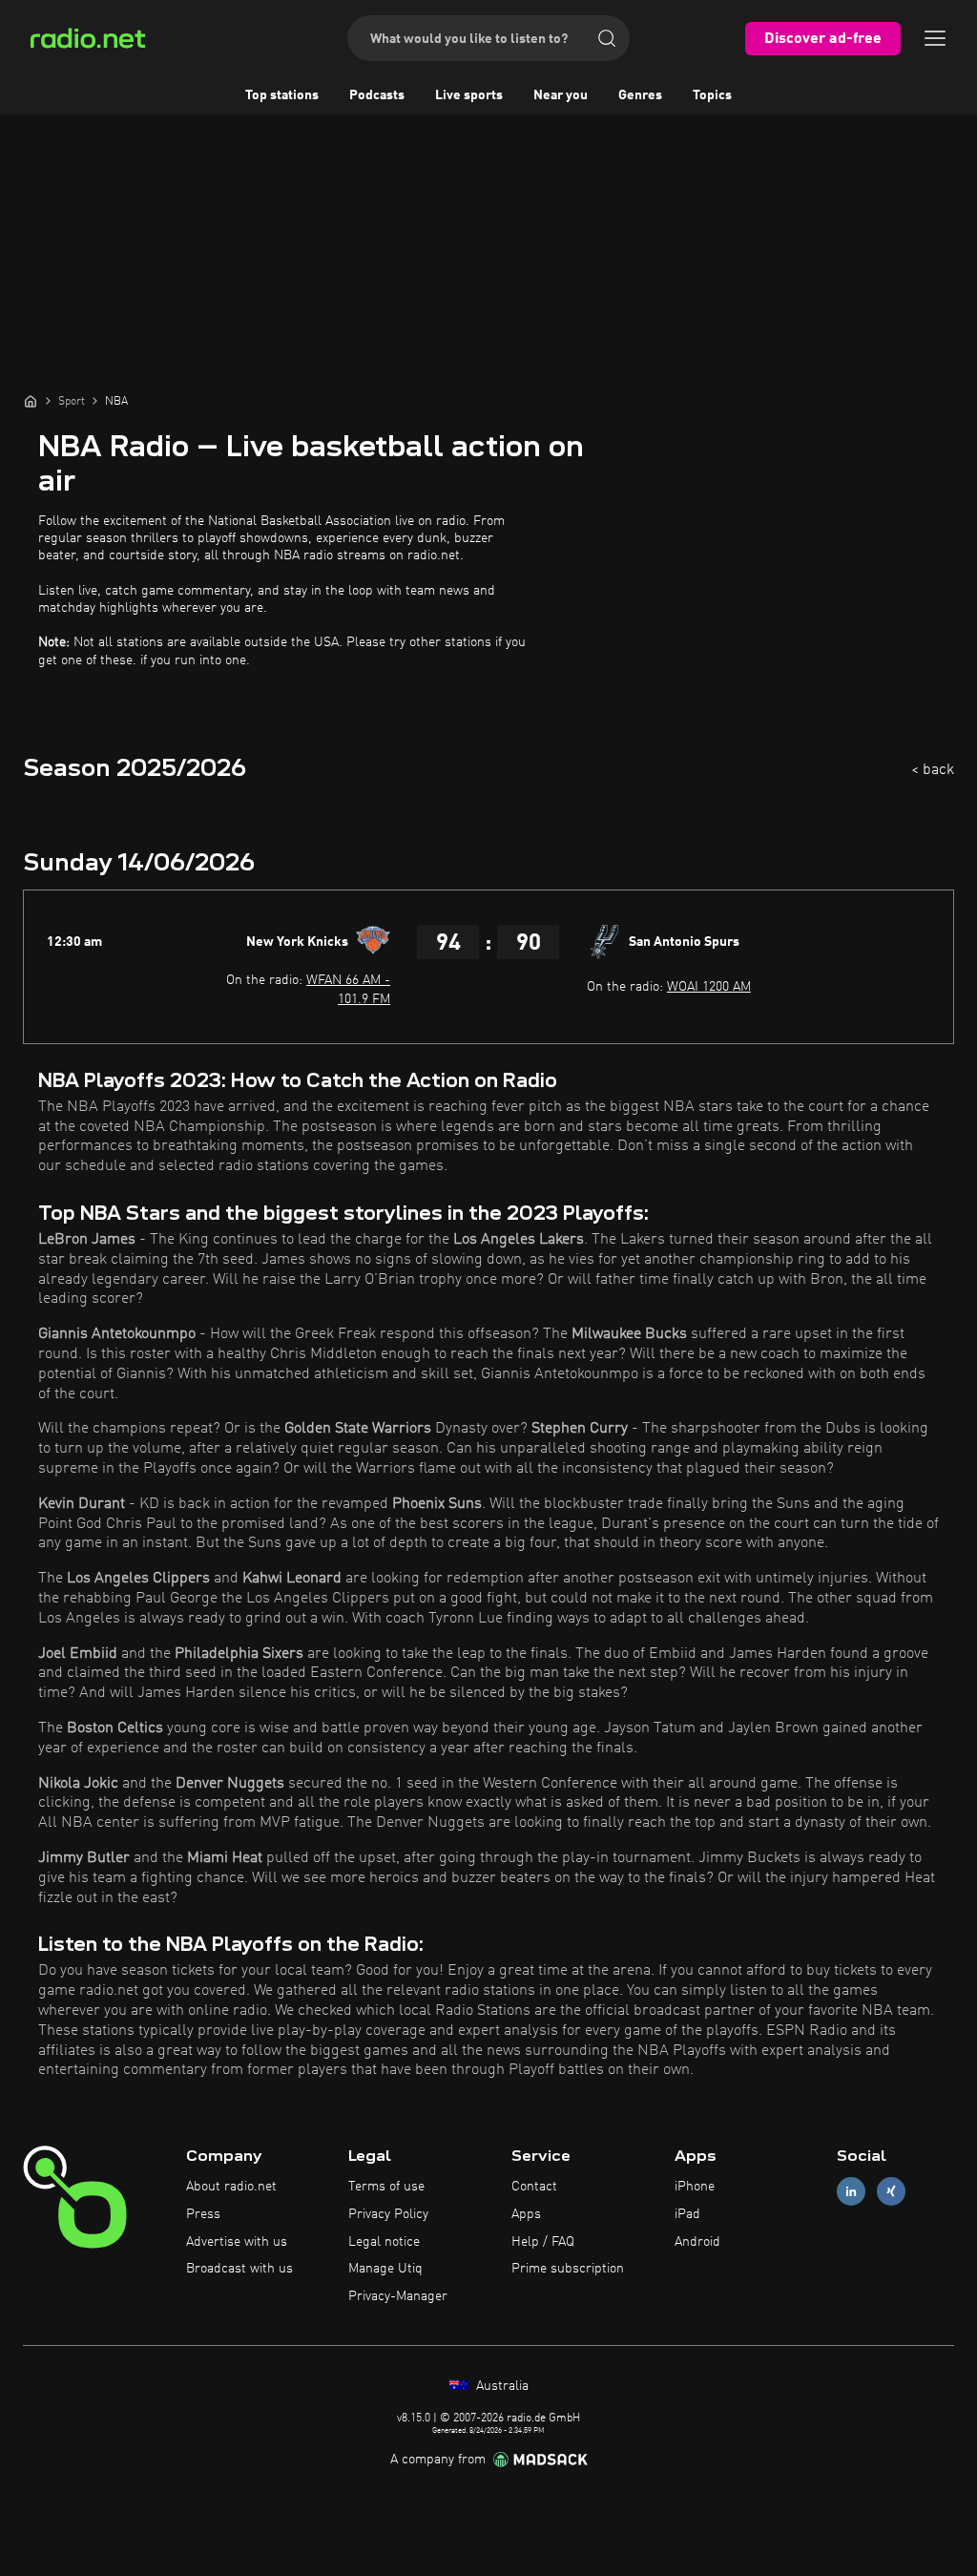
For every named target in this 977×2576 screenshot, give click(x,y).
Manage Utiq (385, 2269)
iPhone (695, 2187)
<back (933, 770)
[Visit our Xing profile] (891, 2192)
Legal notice (384, 2242)
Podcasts (377, 95)
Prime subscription (568, 2269)
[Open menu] (935, 38)
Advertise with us (237, 2242)
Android (697, 2242)
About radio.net (231, 2187)
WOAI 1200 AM (709, 987)
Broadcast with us (239, 2269)
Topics (712, 95)
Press (203, 2214)
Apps (526, 2214)
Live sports (469, 95)
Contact (534, 2187)
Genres (640, 95)
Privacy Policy (388, 2214)
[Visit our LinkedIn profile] (851, 2192)
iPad (687, 2214)
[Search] (607, 38)
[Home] (31, 401)
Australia (500, 2386)
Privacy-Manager (398, 2296)
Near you (561, 95)
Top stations (282, 95)
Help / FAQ (543, 2242)
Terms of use (386, 2187)
